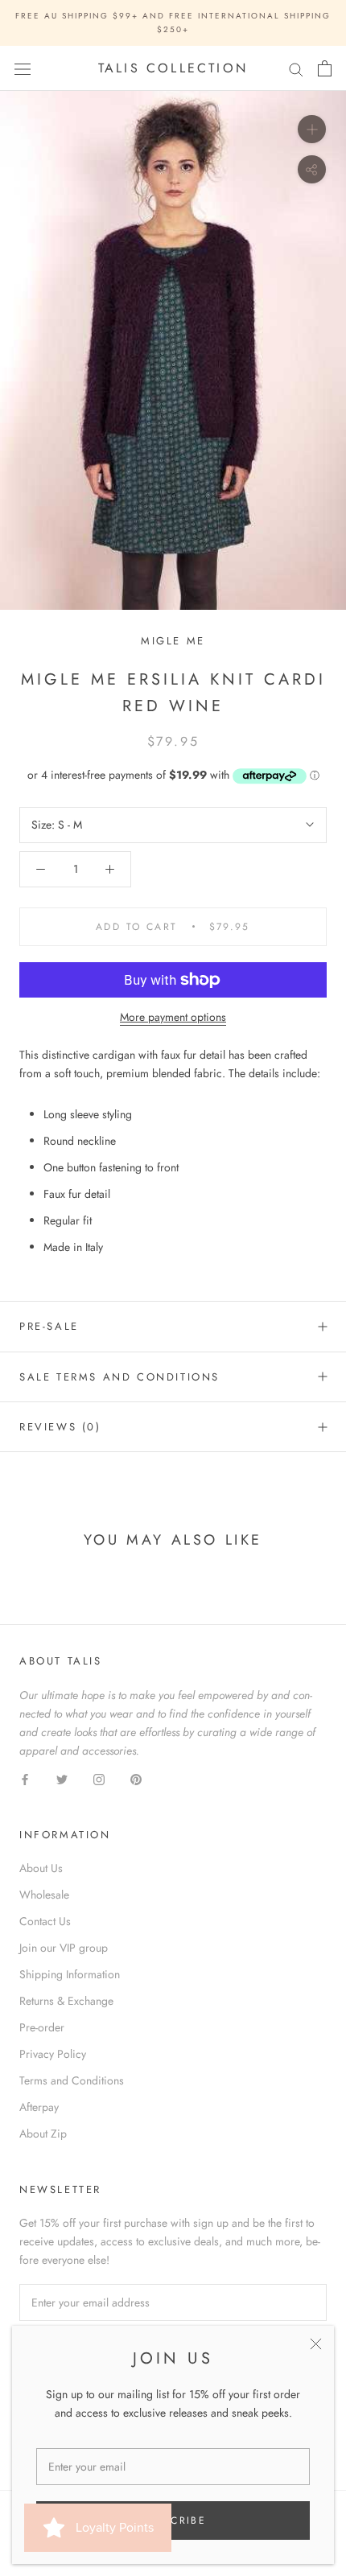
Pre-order (42, 2027)
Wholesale (44, 1895)
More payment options (173, 1017)
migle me (173, 641)
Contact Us (45, 1921)
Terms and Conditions (72, 2080)
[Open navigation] (23, 68)
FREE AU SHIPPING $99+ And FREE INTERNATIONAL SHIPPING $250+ (173, 23)
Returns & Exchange (66, 2001)
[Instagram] (99, 1778)
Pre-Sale (49, 1326)
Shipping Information (70, 1974)
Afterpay (39, 2107)
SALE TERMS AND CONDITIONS (119, 1377)
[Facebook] (25, 1778)
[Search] (296, 69)
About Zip (43, 2134)
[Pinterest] (136, 1778)
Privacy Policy (53, 2054)
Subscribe (173, 2520)
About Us (41, 1868)
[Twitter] (62, 1778)
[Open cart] (325, 68)
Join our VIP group (64, 1948)
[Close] (316, 2344)
